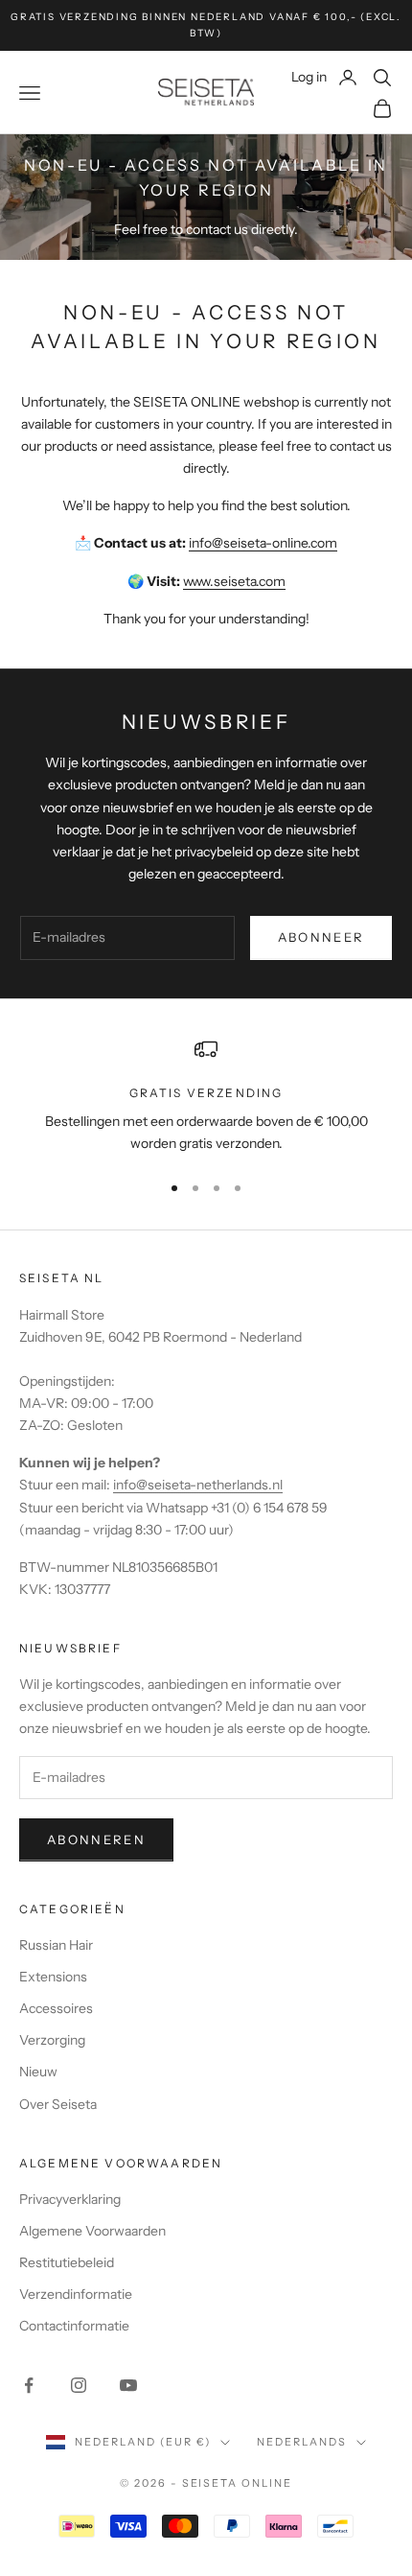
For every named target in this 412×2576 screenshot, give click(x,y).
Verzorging (52, 2040)
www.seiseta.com (234, 581)
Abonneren (96, 1839)
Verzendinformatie (76, 2294)
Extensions (53, 1977)
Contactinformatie (74, 2326)
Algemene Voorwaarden (92, 2231)
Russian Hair (56, 1945)
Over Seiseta (58, 2104)
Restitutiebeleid (67, 2262)
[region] (206, 1097)
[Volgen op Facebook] (29, 2385)
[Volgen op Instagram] (79, 2385)
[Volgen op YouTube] (128, 2385)
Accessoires (56, 2008)
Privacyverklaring (70, 2199)
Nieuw (38, 2072)
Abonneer (321, 937)
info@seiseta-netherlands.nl (198, 1485)
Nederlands (302, 2442)
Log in (325, 76)
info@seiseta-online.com (263, 543)
